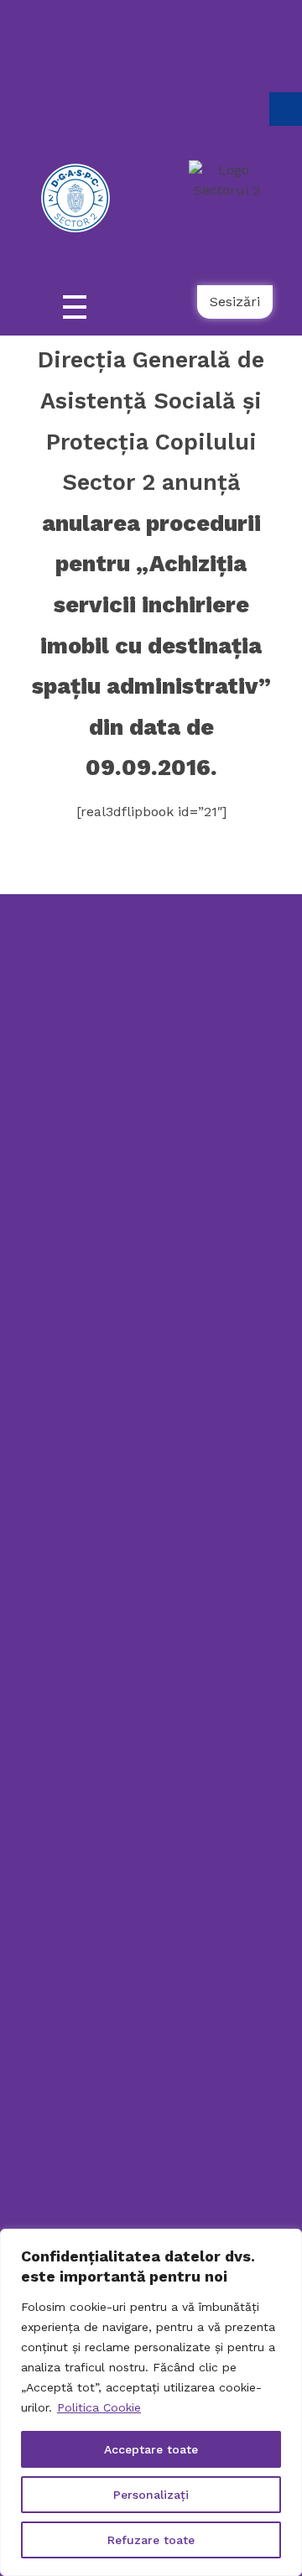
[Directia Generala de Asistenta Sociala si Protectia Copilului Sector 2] (143, 1022)
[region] (151, 2402)
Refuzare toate (151, 2540)
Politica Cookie (99, 2407)
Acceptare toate (151, 2449)
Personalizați (151, 2495)
